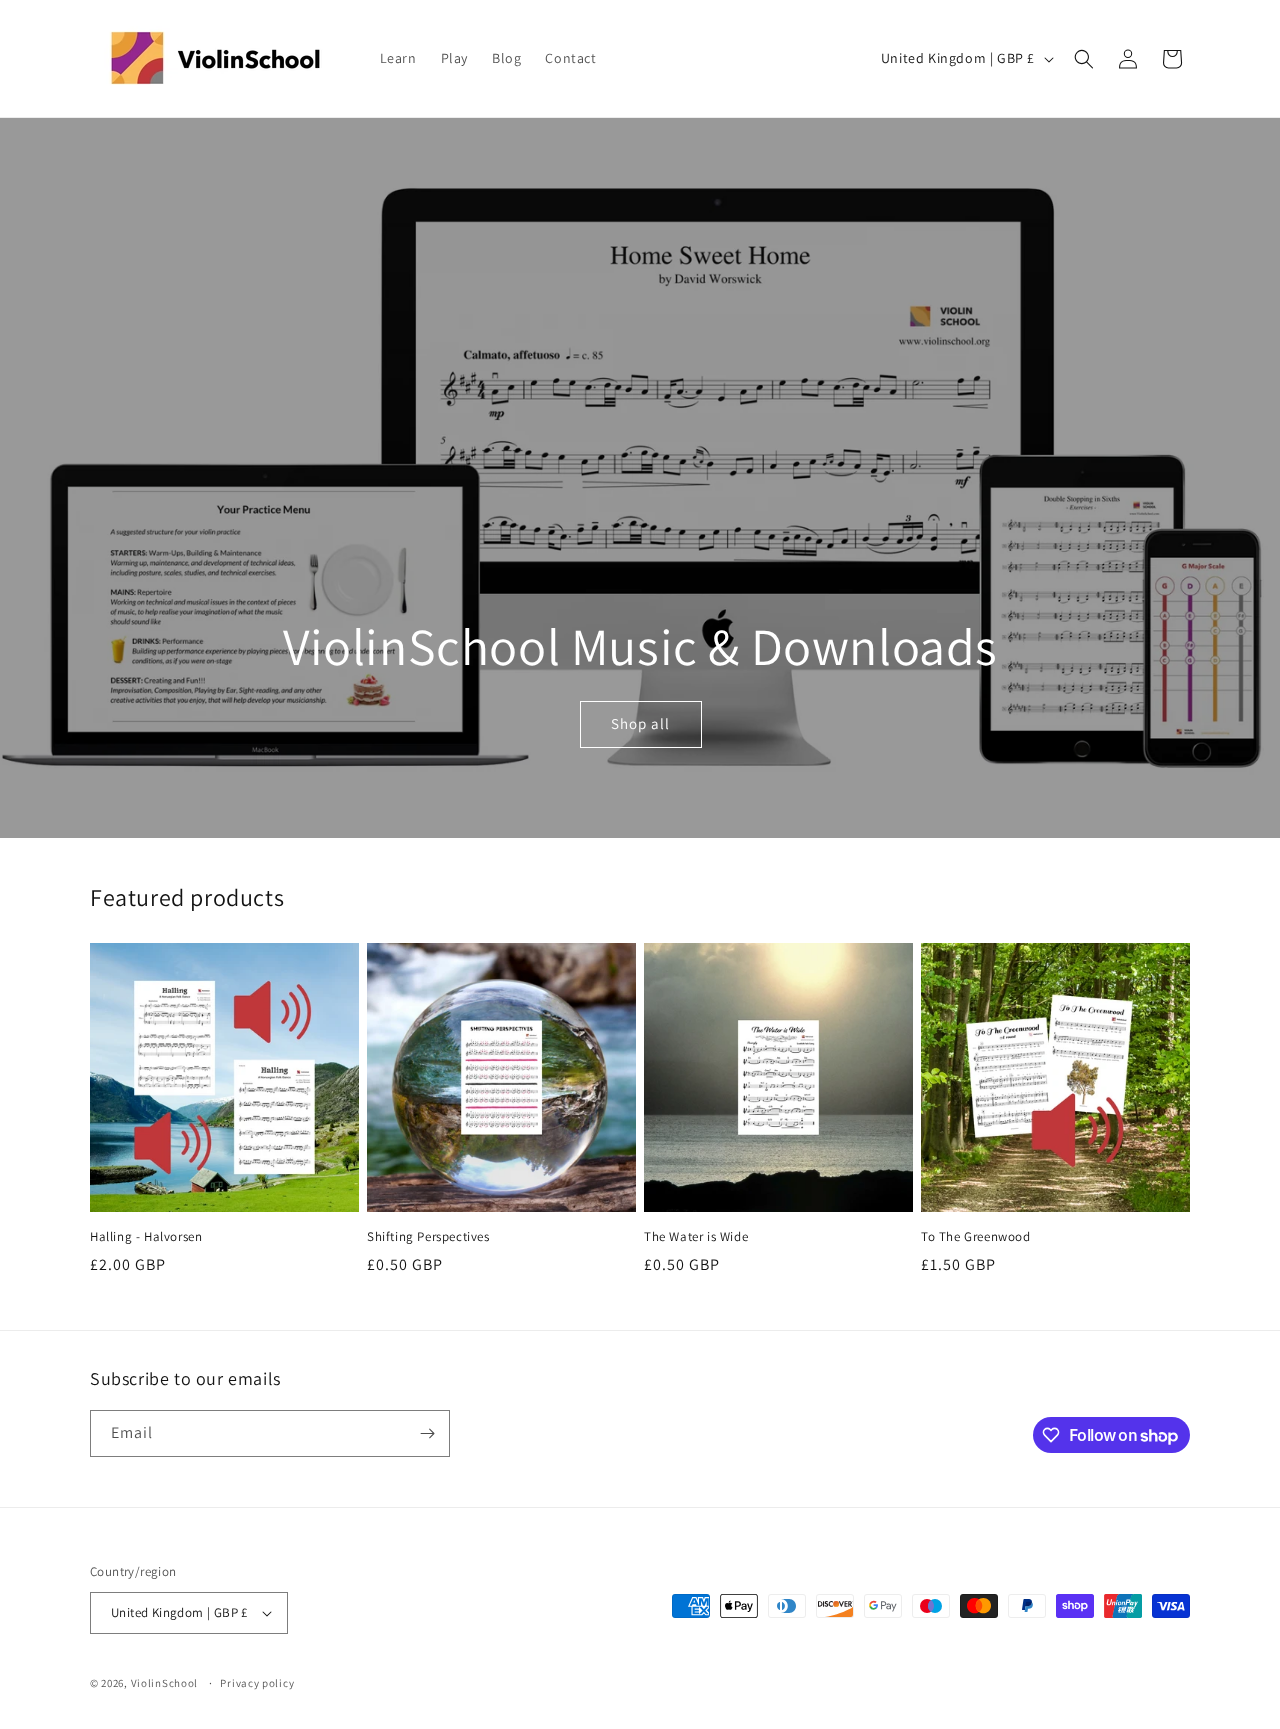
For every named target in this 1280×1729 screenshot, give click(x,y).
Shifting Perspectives (428, 1237)
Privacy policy (257, 1683)
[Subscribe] (427, 1433)
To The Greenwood (976, 1237)
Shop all (640, 724)
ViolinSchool (164, 1683)
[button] (1084, 59)
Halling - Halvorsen (146, 1237)
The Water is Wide (696, 1237)
